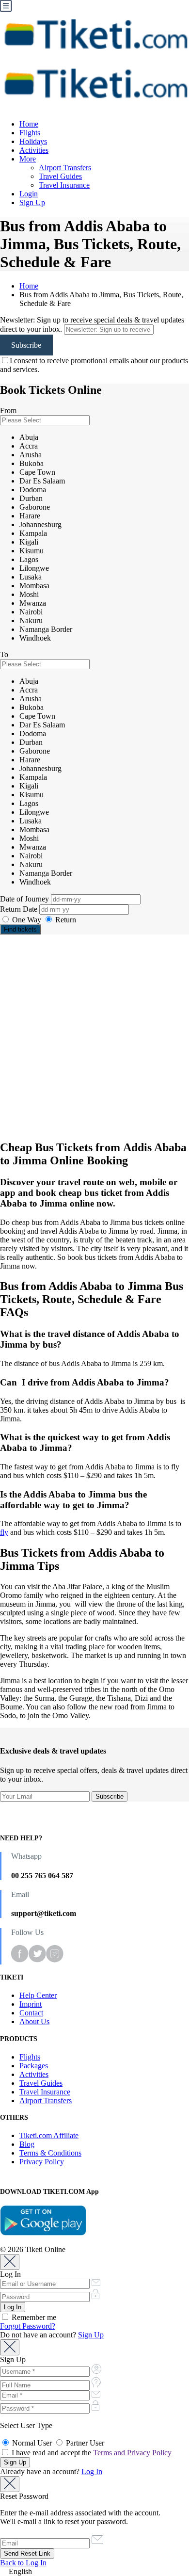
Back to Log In (23, 2563)
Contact (31, 2013)
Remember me (33, 2317)
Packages (34, 2066)
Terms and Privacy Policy (132, 2453)
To (4, 654)
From (8, 411)
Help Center (38, 1995)
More (28, 159)
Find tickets (20, 929)
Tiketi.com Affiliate (49, 2135)
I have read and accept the (91, 2453)
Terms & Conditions (50, 2153)
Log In (92, 2471)
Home (29, 124)
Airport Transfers (65, 168)
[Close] (10, 2262)
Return (65, 920)
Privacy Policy (42, 2162)
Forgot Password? (28, 2326)
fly (4, 1532)
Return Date (20, 909)
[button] (94, 2572)
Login (29, 194)
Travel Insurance (64, 185)
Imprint (31, 2004)
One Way (27, 920)
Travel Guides (60, 176)
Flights (30, 133)
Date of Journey (25, 899)
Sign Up (32, 202)
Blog (27, 2144)
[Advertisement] (94, 1037)
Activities (34, 150)
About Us (34, 2021)
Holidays (33, 141)
